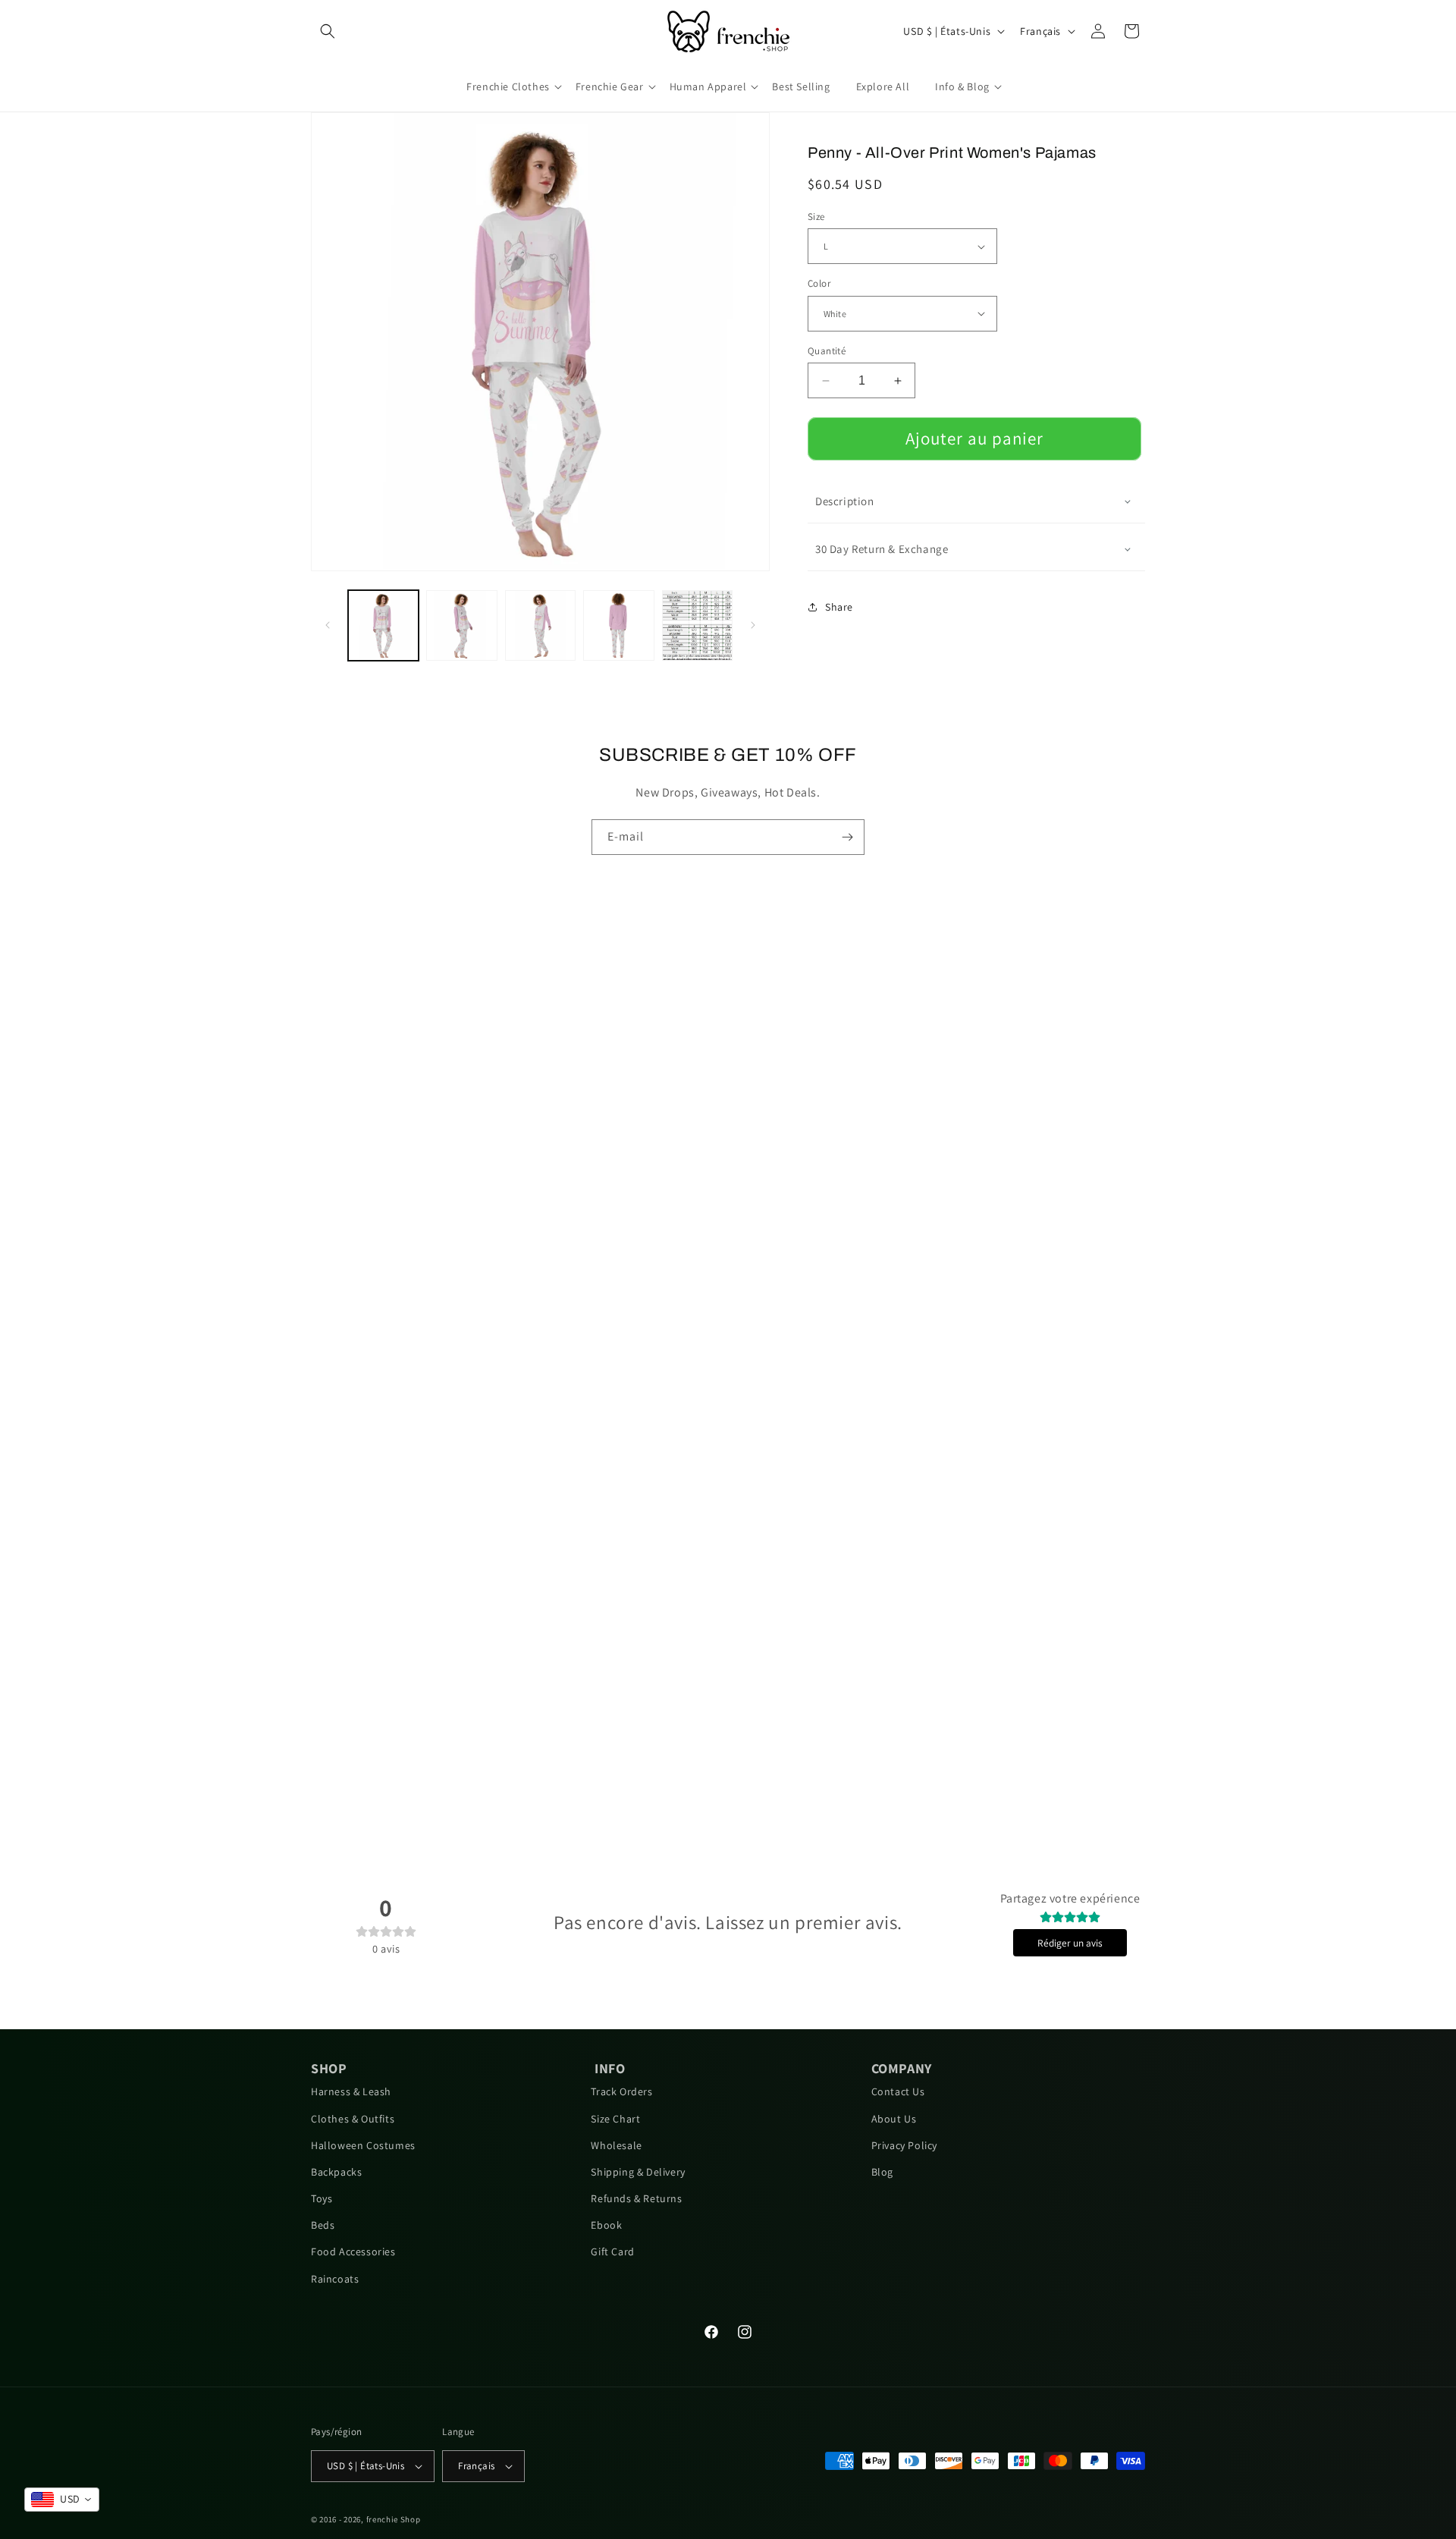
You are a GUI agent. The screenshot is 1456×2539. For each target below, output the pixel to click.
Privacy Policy (904, 2145)
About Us (894, 2119)
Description (845, 501)
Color (819, 283)
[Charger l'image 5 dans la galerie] (697, 625)
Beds (323, 2225)
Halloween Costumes (363, 2145)
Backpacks (336, 2172)
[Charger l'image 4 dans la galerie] (618, 625)
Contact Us (898, 2091)
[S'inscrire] (847, 837)
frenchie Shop (394, 2519)
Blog (882, 2172)
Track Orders (621, 2091)
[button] (328, 31)
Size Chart (615, 2119)
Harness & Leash (351, 2091)
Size (816, 217)
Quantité (827, 351)
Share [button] (839, 607)
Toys (322, 2198)
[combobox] (62, 2500)
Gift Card (612, 2251)
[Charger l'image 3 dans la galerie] (540, 625)
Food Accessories (353, 2251)
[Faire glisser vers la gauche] (328, 625)
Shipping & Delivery (638, 2172)
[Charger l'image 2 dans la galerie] (461, 625)
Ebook (606, 2225)
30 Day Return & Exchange (882, 549)
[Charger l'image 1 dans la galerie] (383, 625)
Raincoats (335, 2279)
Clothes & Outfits (353, 2119)
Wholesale (616, 2145)
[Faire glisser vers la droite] (753, 625)
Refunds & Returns (636, 2198)
